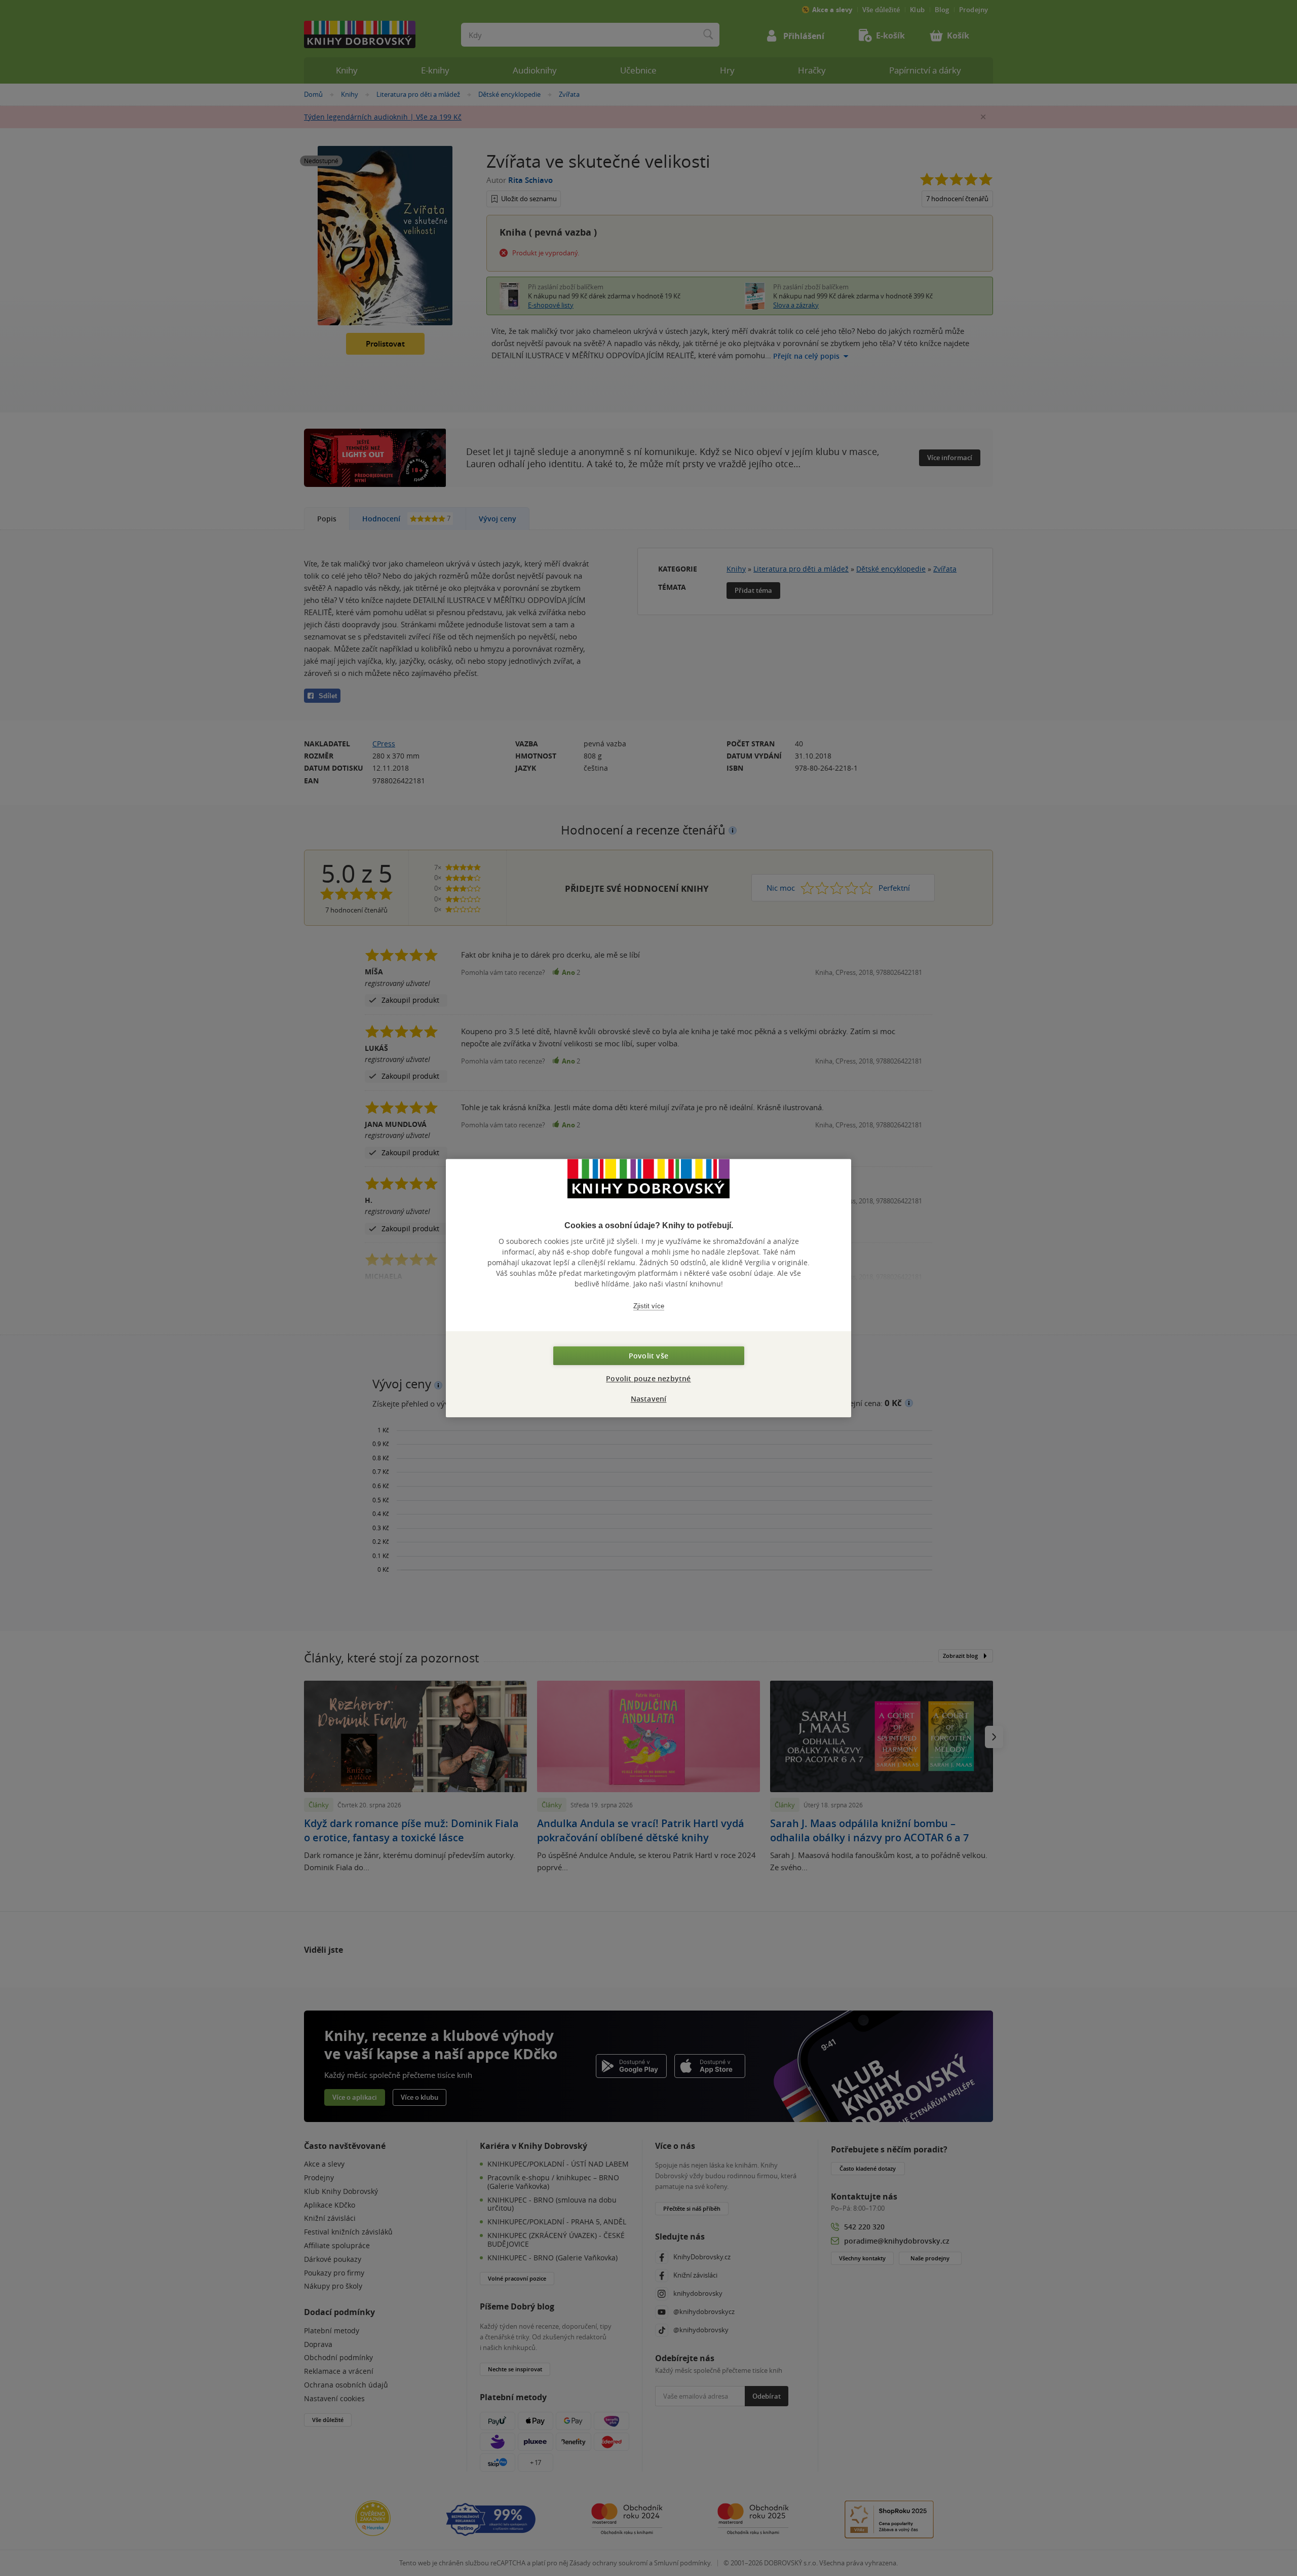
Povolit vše (648, 1356)
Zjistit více (649, 1306)
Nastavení (649, 1399)
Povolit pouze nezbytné (648, 1378)
